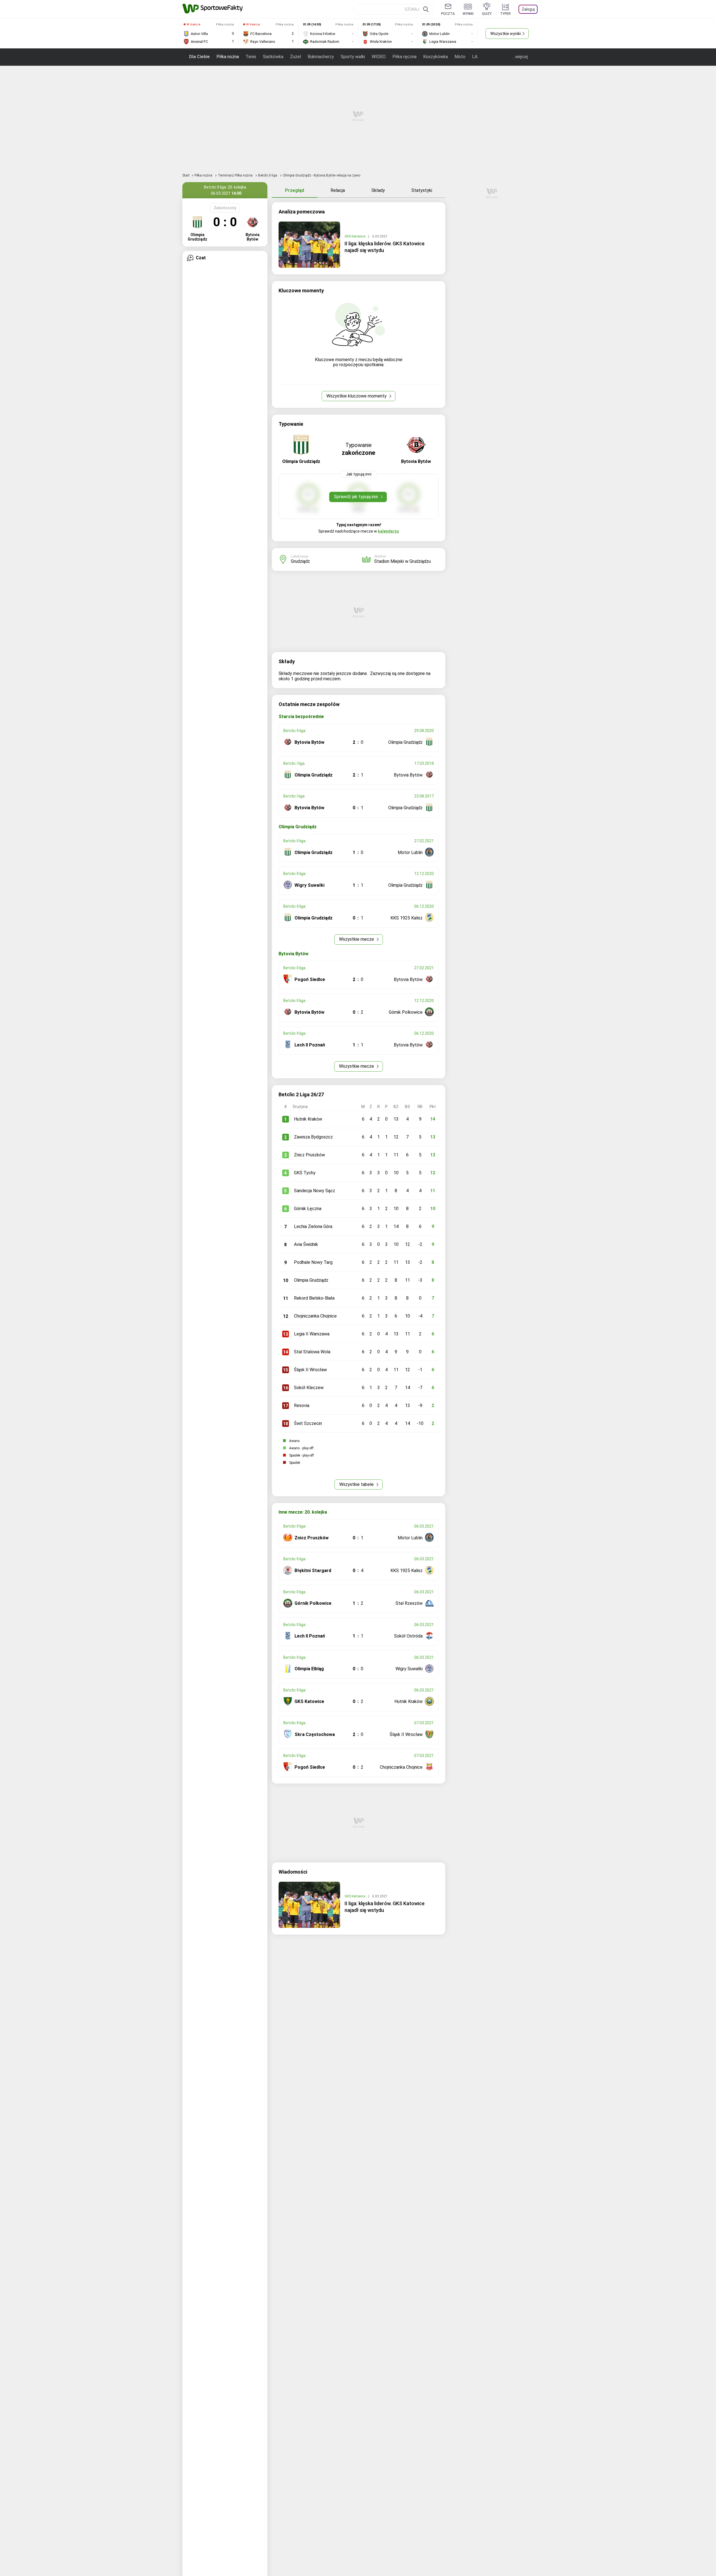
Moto (460, 57)
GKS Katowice (355, 236)
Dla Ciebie (199, 57)
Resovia (302, 1405)
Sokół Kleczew (309, 1388)
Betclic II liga (268, 175)
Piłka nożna (228, 57)
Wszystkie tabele (357, 1484)
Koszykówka (435, 57)
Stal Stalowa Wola (312, 1352)
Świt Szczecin (308, 1423)
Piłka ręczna (404, 57)
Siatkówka (273, 57)
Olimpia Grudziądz (311, 1280)
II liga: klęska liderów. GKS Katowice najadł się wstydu (385, 247)
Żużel (295, 57)
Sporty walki (353, 57)
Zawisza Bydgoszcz (313, 1137)
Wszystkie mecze (357, 939)
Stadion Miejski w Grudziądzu (402, 561)
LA (475, 57)
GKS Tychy (305, 1173)
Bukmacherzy (321, 57)
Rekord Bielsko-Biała (314, 1298)
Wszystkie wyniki (506, 34)
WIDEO (379, 57)
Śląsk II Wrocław (310, 1370)
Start (186, 175)
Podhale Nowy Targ (313, 1262)
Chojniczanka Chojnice (315, 1316)
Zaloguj (528, 9)
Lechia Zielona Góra (313, 1226)
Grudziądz (300, 561)
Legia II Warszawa (312, 1334)
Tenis (251, 57)
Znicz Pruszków (309, 1155)
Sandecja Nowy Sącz (315, 1191)
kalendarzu (388, 531)
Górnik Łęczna (308, 1209)
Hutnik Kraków (308, 1119)
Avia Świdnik (306, 1244)
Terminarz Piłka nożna (236, 175)
